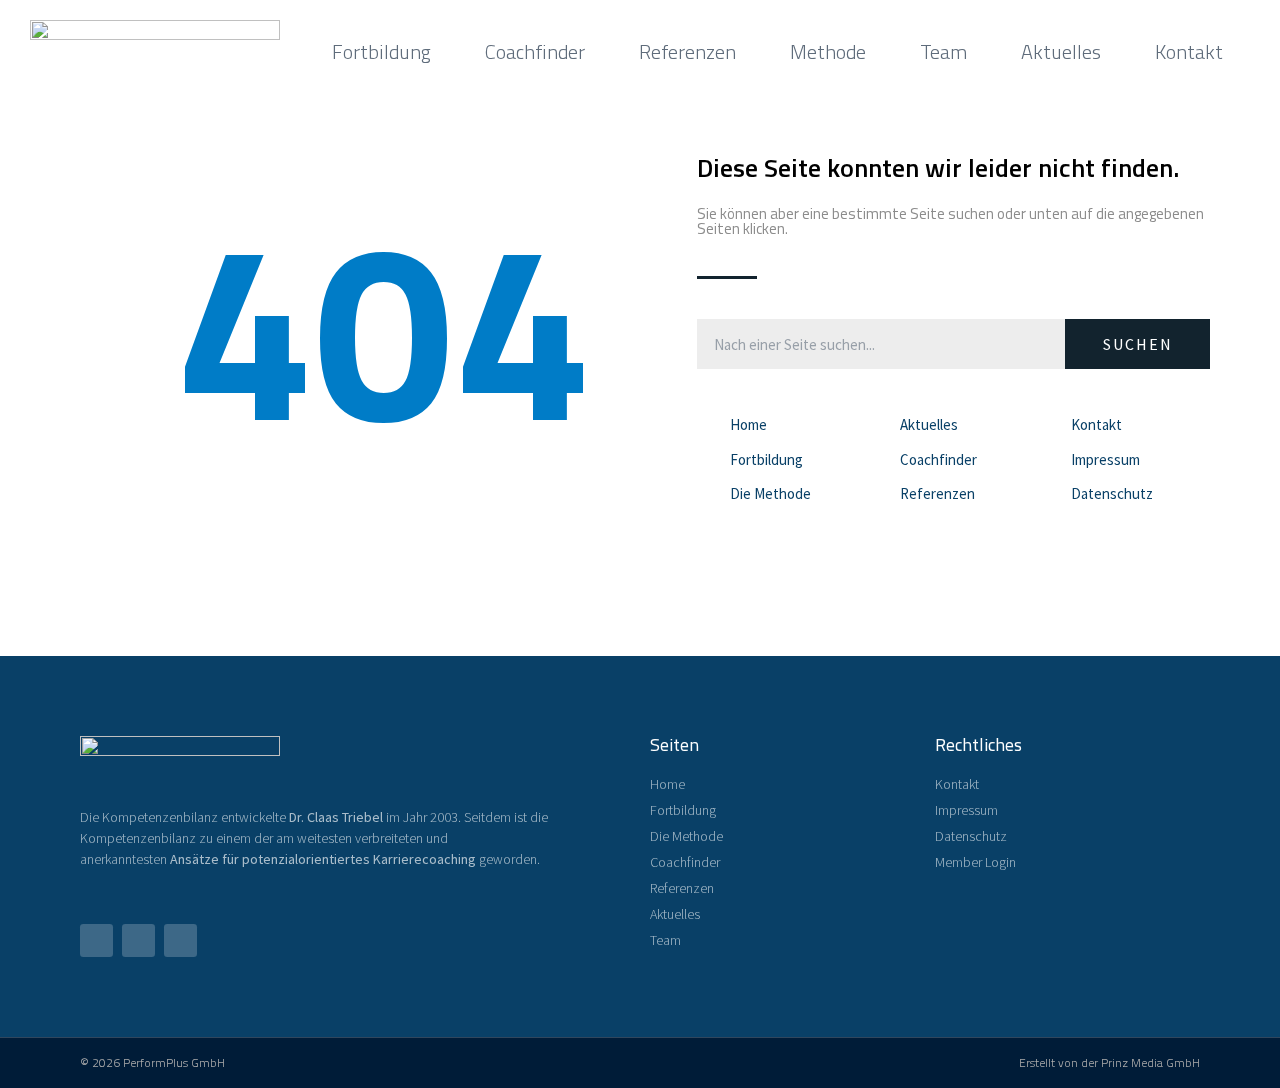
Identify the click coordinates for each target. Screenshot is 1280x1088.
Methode (828, 51)
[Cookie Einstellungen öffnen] (44, 1061)
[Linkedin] (180, 940)
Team (943, 51)
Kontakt (1189, 51)
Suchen (1138, 344)
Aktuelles (1061, 51)
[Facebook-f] (96, 940)
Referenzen (687, 51)
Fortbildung (381, 51)
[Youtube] (138, 940)
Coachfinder (535, 51)
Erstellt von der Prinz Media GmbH (1109, 1062)
